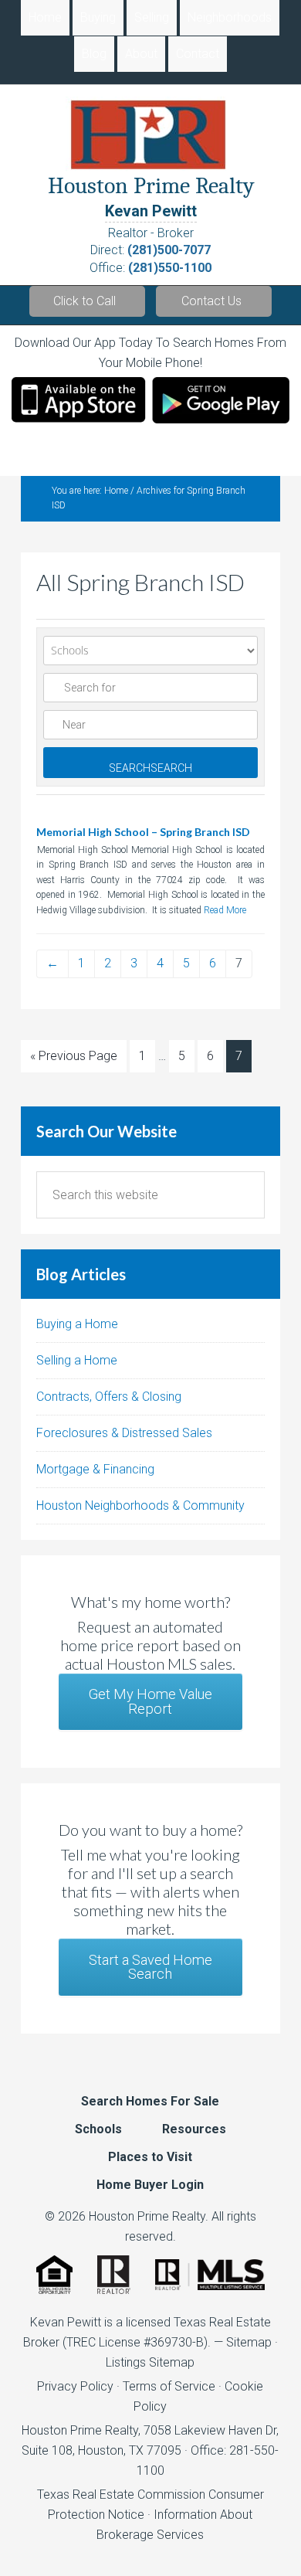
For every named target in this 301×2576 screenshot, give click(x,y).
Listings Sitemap (150, 2362)
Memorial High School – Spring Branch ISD (143, 832)
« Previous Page (74, 1056)
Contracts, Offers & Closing (109, 1397)
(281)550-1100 (170, 268)
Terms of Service (169, 2386)
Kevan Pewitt (151, 211)
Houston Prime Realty (80, 2430)
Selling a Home (77, 1360)
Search (150, 768)
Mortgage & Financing (95, 1469)
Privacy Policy (75, 2386)
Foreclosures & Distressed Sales (124, 1433)
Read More (225, 910)
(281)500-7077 (169, 250)
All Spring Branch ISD (140, 582)
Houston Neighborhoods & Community (140, 1505)
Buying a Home (77, 1324)
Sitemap (249, 2342)
